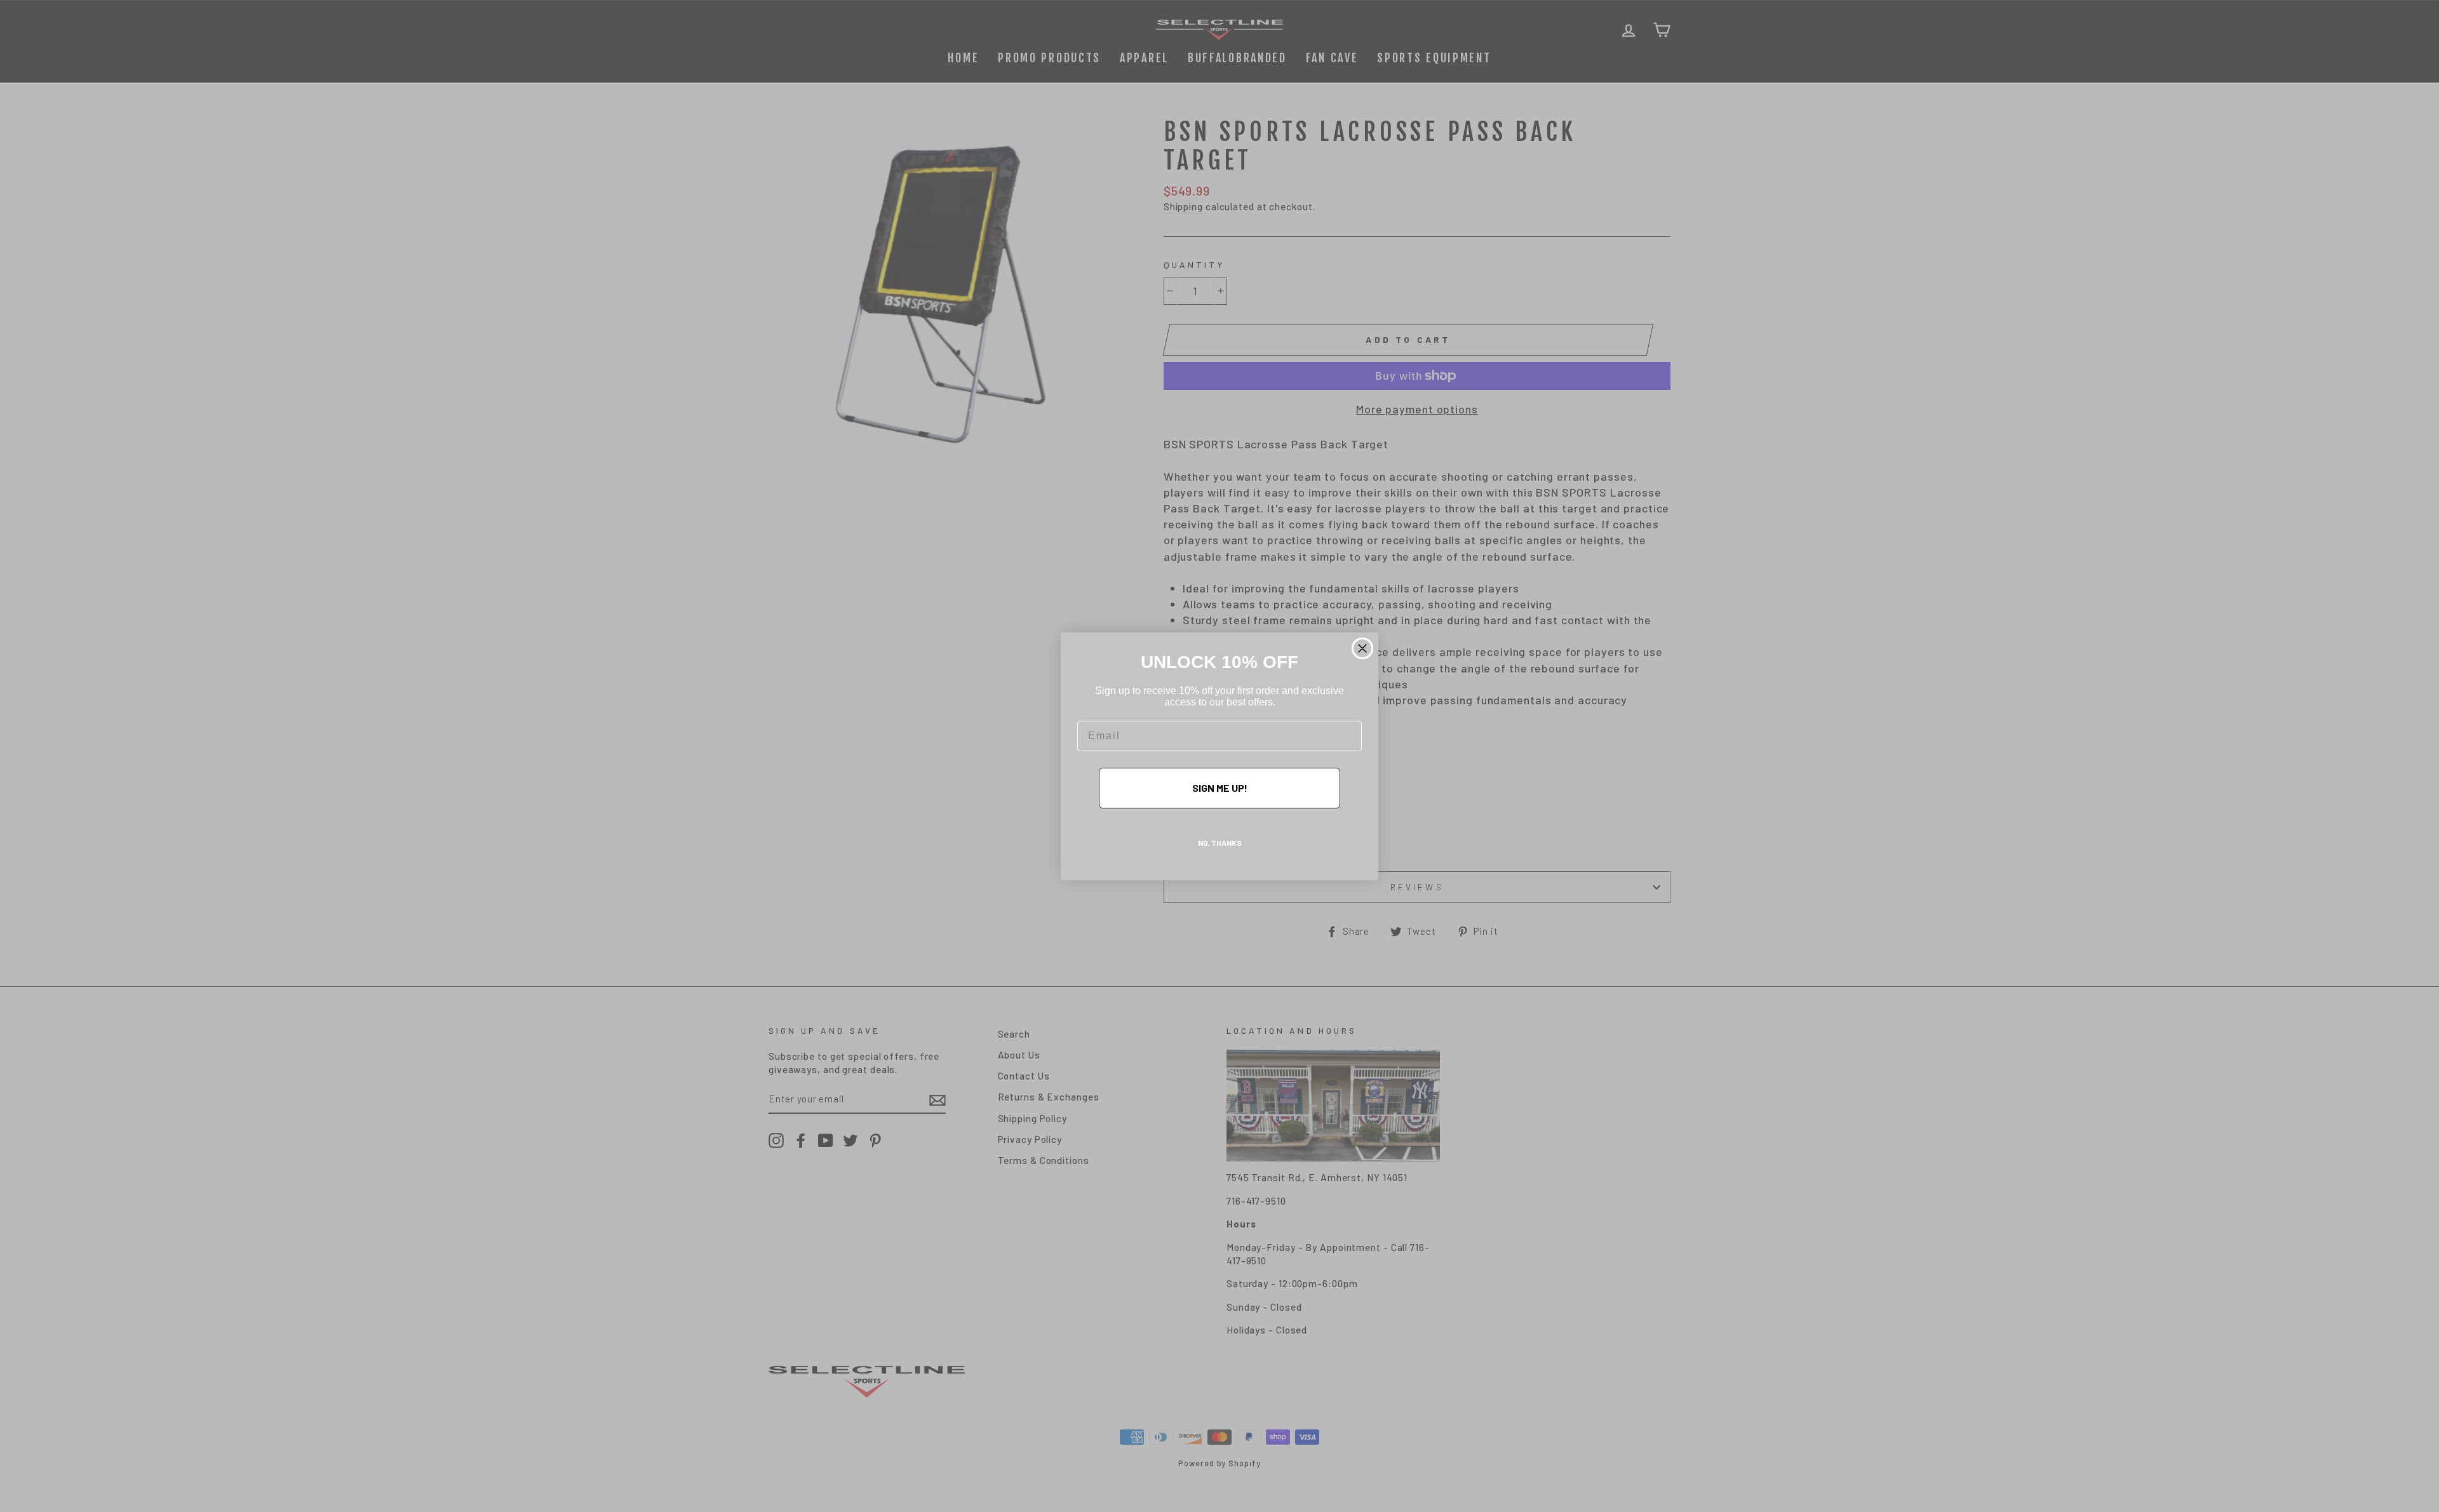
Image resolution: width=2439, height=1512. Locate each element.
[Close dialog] (1362, 648)
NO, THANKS (1220, 843)
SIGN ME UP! (1220, 788)
